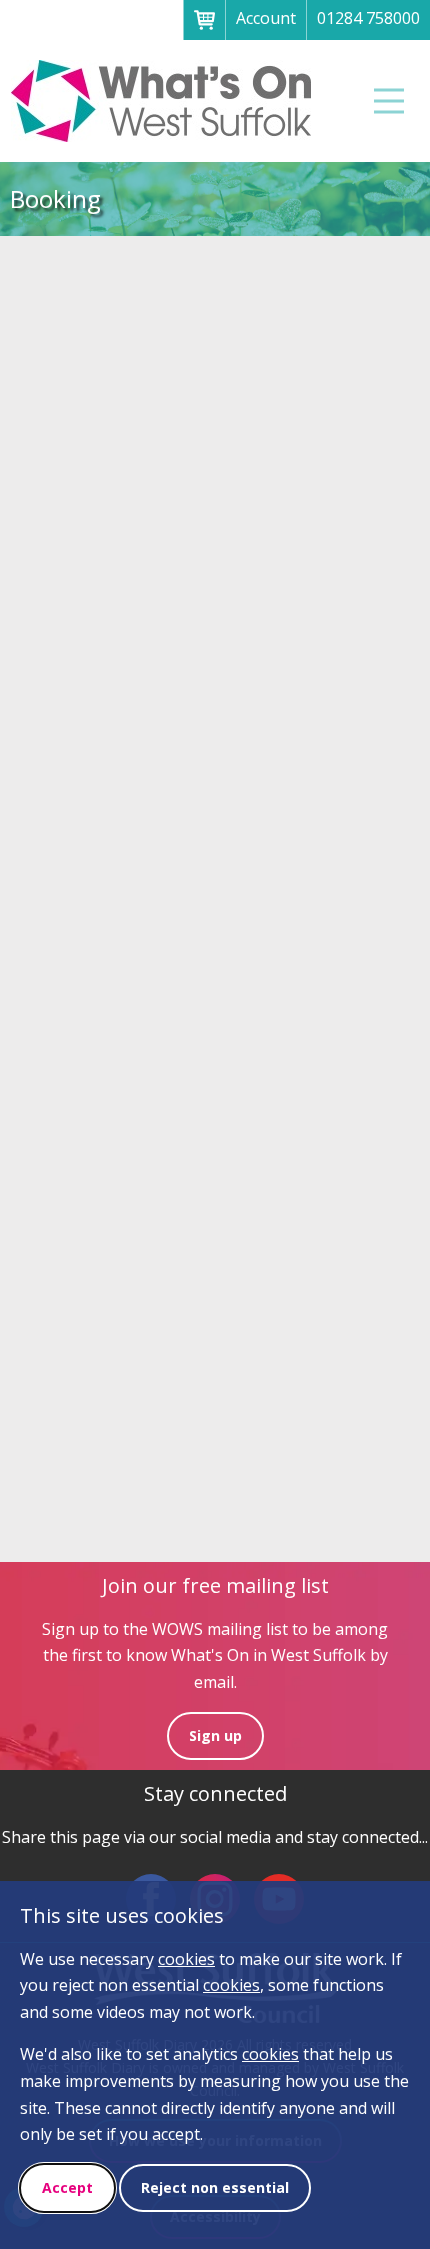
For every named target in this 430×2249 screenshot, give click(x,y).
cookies (186, 1959)
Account (266, 18)
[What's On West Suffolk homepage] (161, 101)
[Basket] (204, 20)
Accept (67, 2187)
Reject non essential (215, 2187)
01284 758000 (368, 18)
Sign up (215, 1735)
